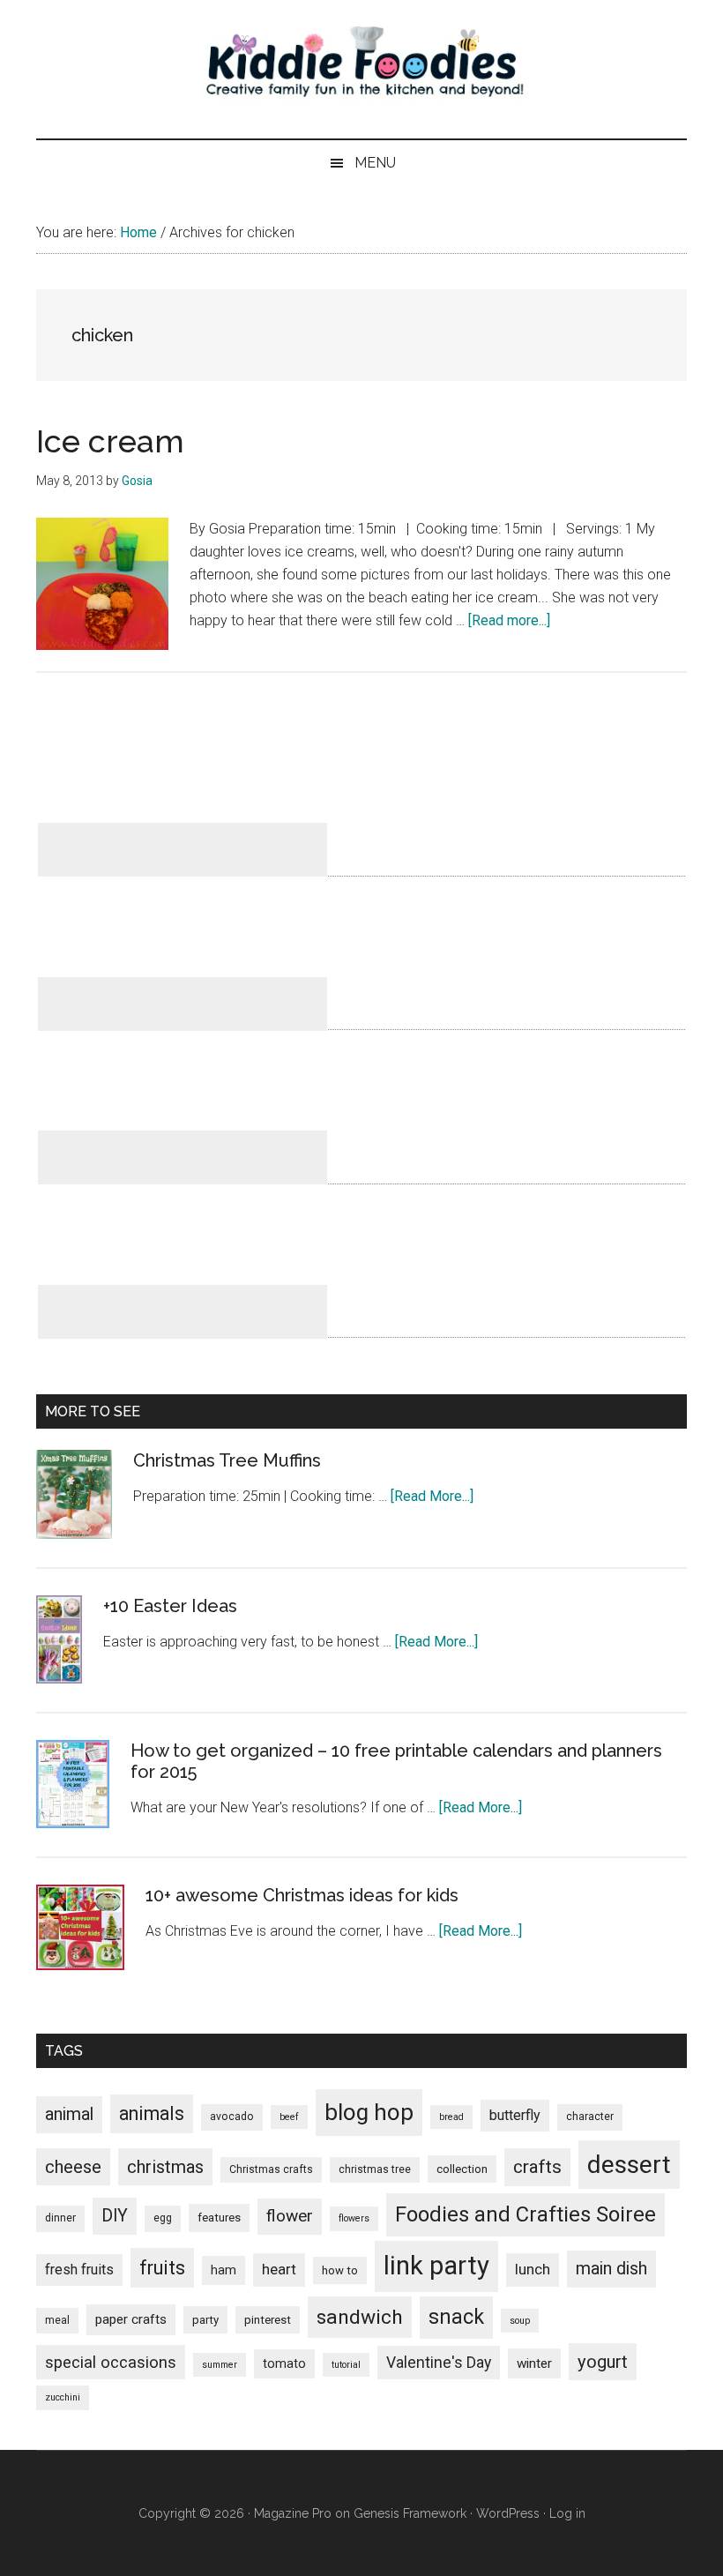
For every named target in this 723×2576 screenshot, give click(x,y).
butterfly (515, 2115)
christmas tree (375, 2169)
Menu (375, 163)
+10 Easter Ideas (170, 1606)
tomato (284, 2363)
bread (451, 2117)
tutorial (346, 2365)
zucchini (63, 2397)
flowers (354, 2218)
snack (456, 2317)
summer (220, 2365)
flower (290, 2216)
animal (69, 2114)
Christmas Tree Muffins (227, 1460)
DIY (115, 2216)
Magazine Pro (293, 2513)
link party (436, 2266)
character (590, 2117)
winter (534, 2363)
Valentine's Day (439, 2363)
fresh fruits (79, 2270)
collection (462, 2169)
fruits (162, 2268)
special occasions (111, 2362)
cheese (73, 2167)
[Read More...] (432, 1496)
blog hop (369, 2112)
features (219, 2218)
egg (163, 2218)
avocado (232, 2117)
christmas (165, 2167)
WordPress (508, 2513)
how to (340, 2270)
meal (57, 2320)
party (205, 2320)
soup (520, 2321)
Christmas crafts (271, 2169)
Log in (567, 2513)
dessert (629, 2165)
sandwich (360, 2317)
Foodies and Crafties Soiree (525, 2214)
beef (289, 2117)
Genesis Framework (410, 2513)
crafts (537, 2167)
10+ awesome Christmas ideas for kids (302, 1895)
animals (152, 2113)
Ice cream (110, 441)
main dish (611, 2269)
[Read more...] (509, 620)
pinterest (268, 2320)
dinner (60, 2218)
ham (224, 2270)
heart (279, 2269)
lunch (533, 2269)
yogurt (603, 2362)
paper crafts (131, 2319)
